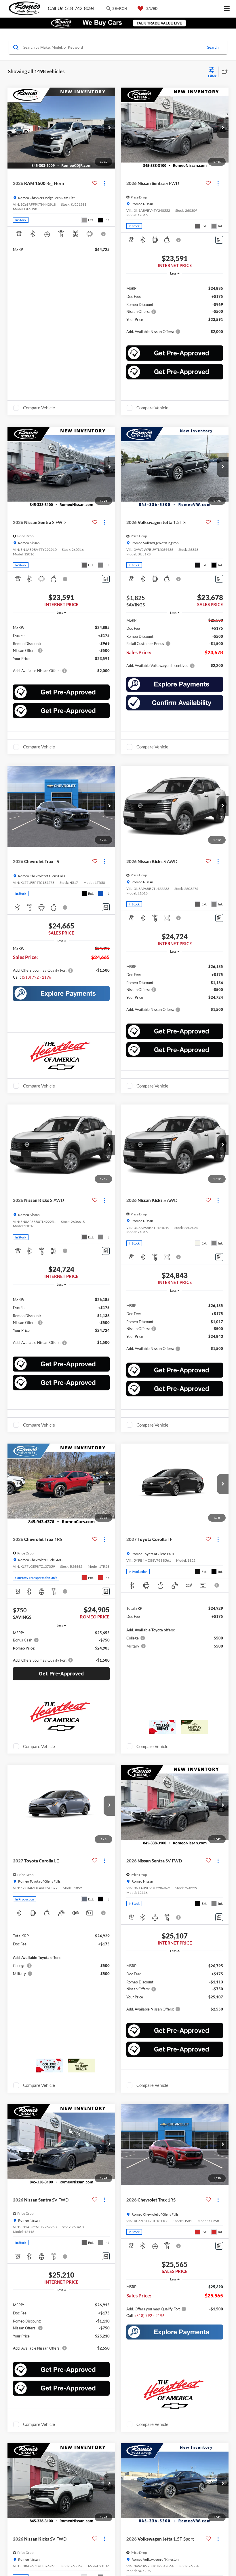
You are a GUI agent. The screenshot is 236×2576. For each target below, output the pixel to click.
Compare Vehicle (39, 408)
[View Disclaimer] (104, 234)
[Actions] (105, 183)
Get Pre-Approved (61, 1674)
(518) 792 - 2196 (37, 977)
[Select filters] (212, 72)
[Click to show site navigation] (227, 9)
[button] (109, 128)
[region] (175, 309)
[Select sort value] (223, 72)
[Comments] (219, 240)
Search (213, 47)
